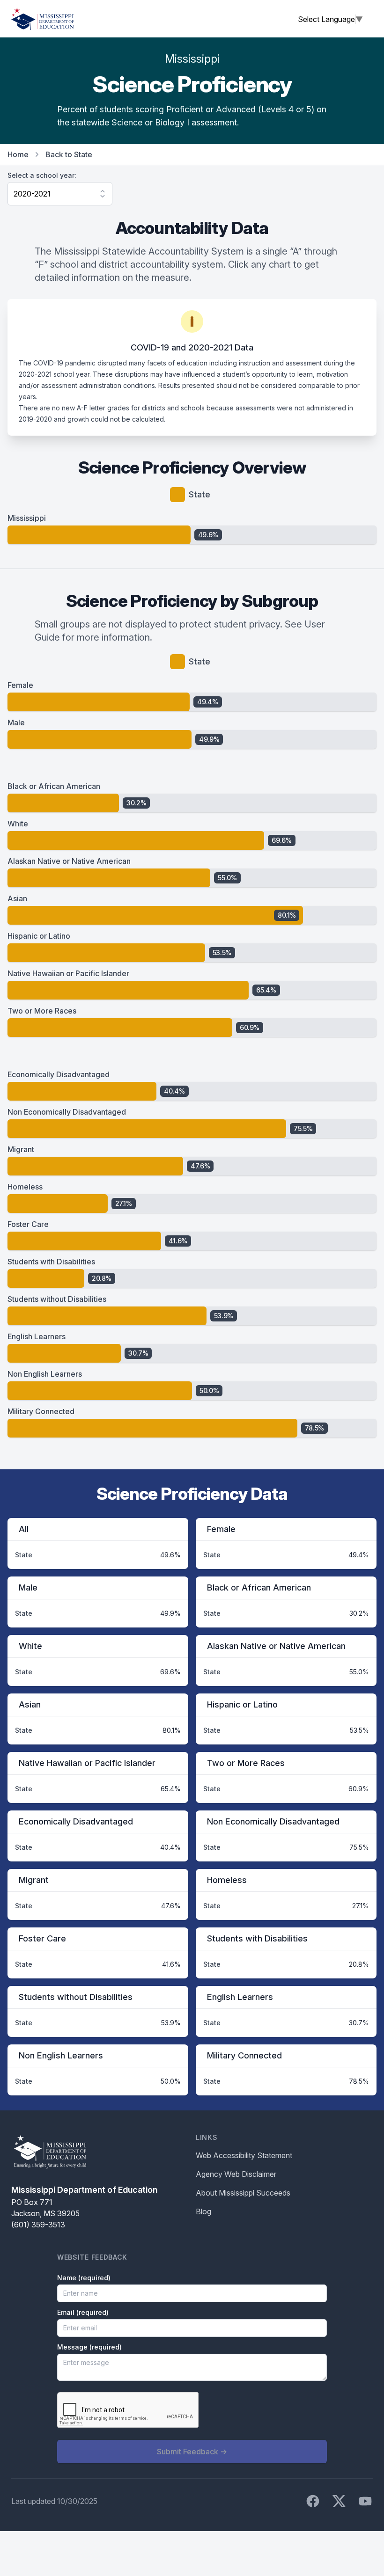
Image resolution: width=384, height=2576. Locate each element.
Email (83, 2312)
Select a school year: (42, 175)
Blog (203, 2211)
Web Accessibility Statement (244, 2155)
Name (84, 2278)
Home (18, 154)
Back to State (69, 154)
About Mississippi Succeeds (243, 2193)
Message (89, 2347)
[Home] (43, 19)
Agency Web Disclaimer (236, 2174)
